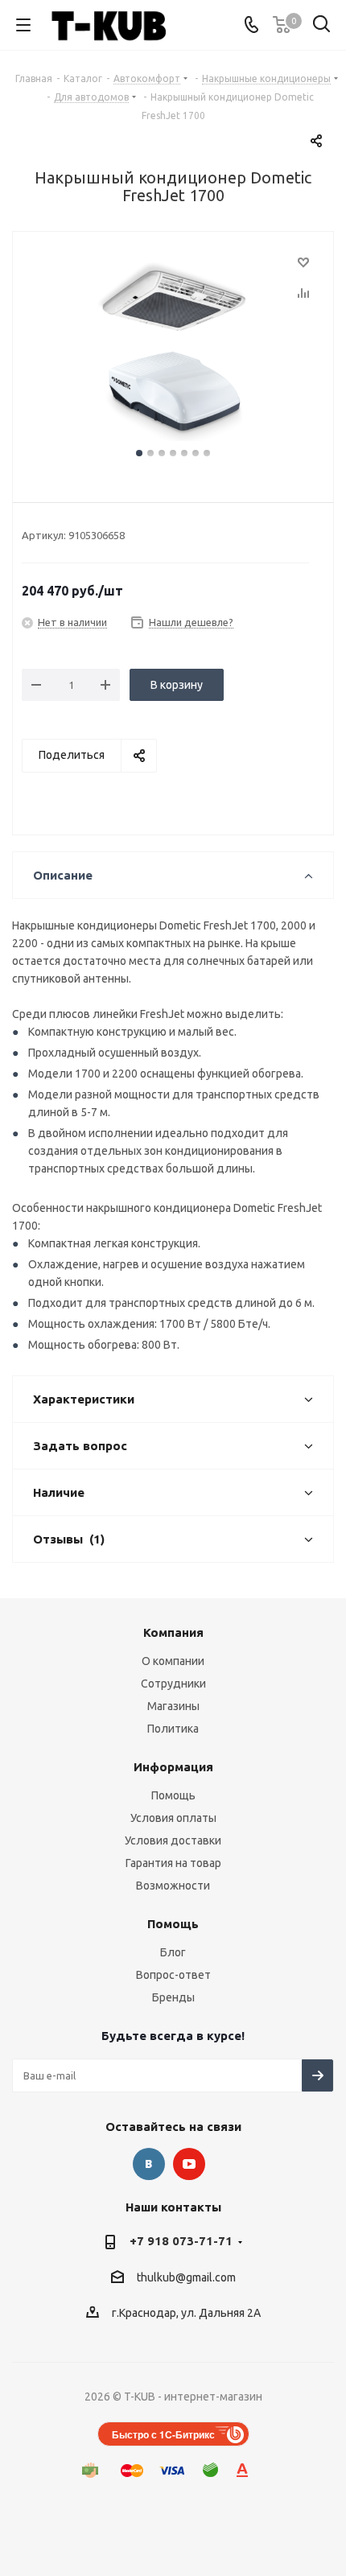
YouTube (189, 2164)
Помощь (173, 1795)
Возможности (173, 1886)
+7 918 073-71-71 (181, 2241)
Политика (173, 1729)
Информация (173, 1767)
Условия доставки (173, 1840)
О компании (173, 1661)
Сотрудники (173, 1684)
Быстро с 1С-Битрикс (163, 2434)
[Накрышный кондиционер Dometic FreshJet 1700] (173, 348)
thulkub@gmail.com (186, 2277)
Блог (173, 1952)
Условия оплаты (173, 1818)
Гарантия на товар (173, 1863)
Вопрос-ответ (173, 1975)
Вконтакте (149, 2164)
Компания (173, 1632)
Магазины (173, 1706)
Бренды (173, 1997)
